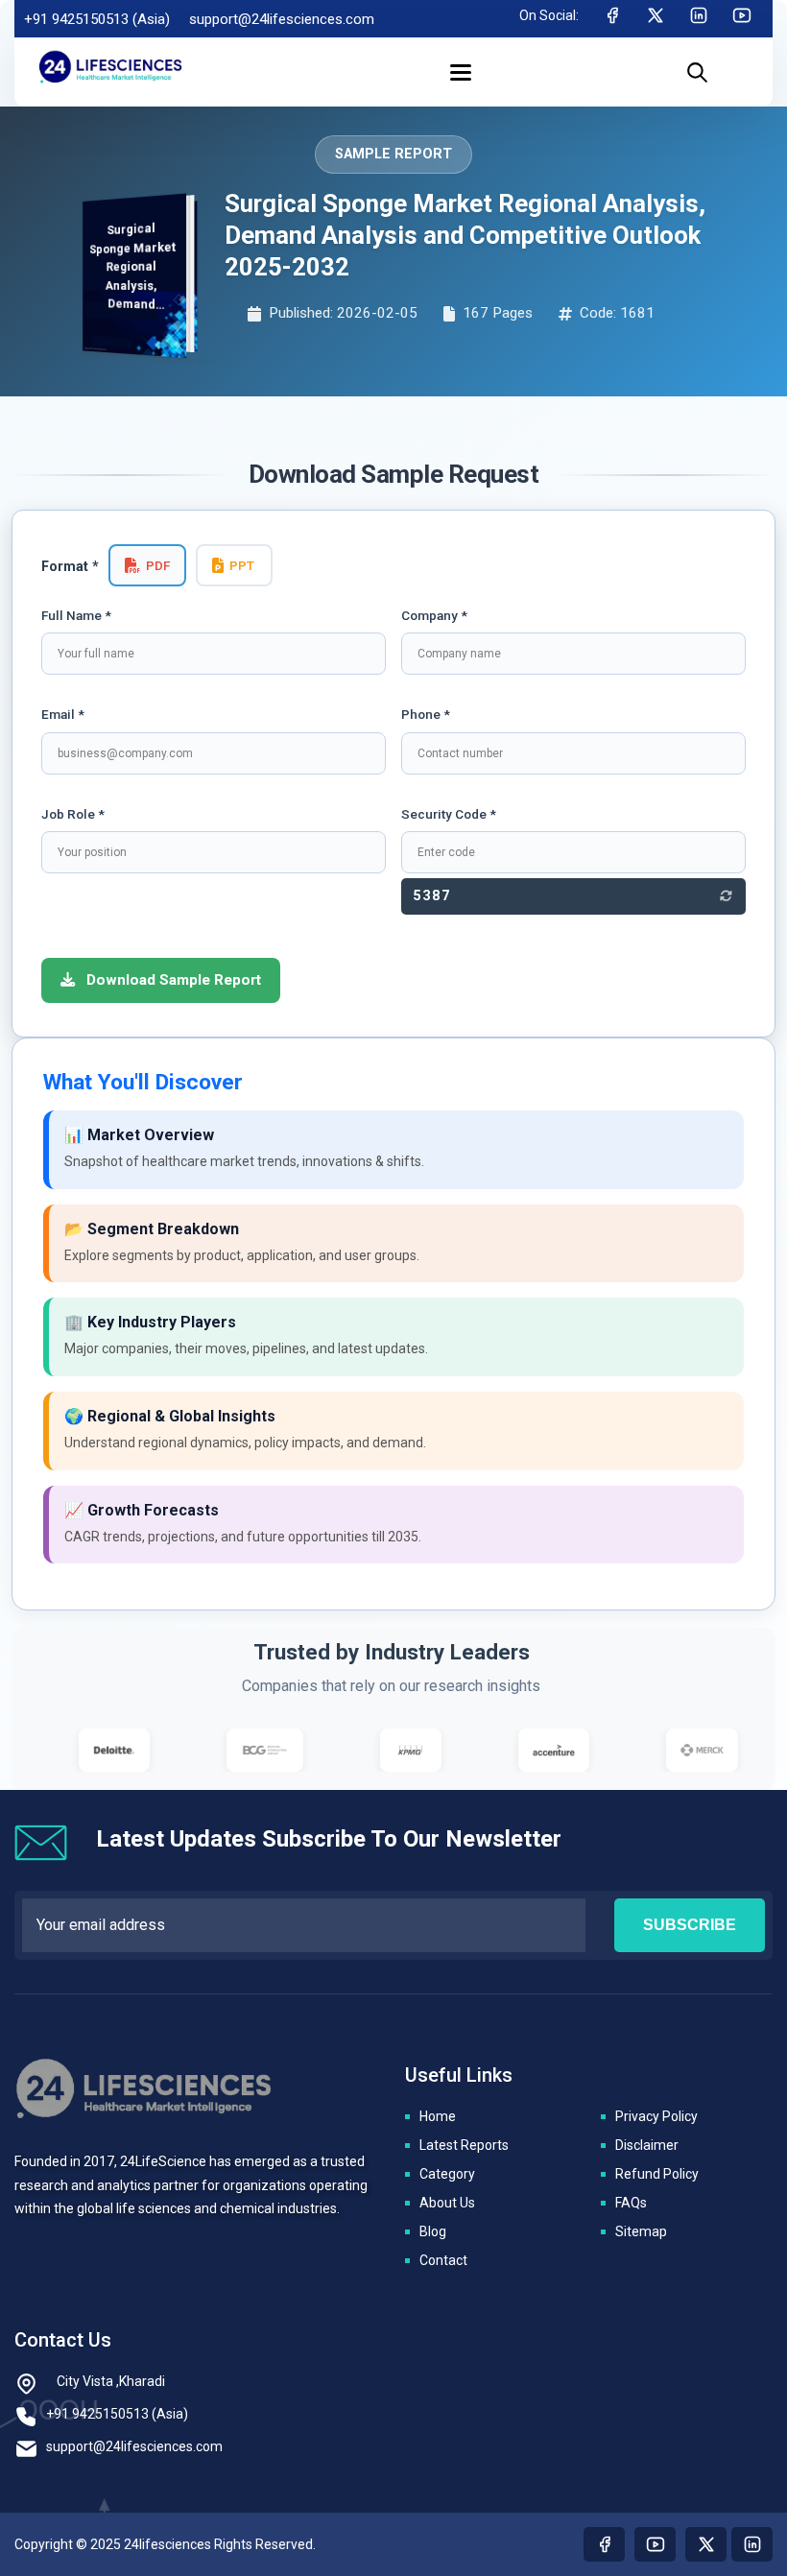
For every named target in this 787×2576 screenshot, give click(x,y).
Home (438, 2116)
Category (447, 2174)
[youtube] (742, 19)
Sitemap (641, 2231)
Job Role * (73, 814)
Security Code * (449, 814)
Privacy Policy (656, 2116)
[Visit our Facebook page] (604, 2544)
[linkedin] (699, 19)
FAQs (631, 2203)
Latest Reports (464, 2145)
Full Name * (76, 615)
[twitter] (656, 19)
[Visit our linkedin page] (752, 2544)
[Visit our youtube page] (655, 2544)
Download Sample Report (172, 980)
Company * (434, 615)
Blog (433, 2231)
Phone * (426, 714)
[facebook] (612, 19)
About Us (447, 2203)
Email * (63, 714)
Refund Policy (657, 2174)
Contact (443, 2260)
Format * (70, 567)
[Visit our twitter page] (706, 2544)
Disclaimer (647, 2145)
